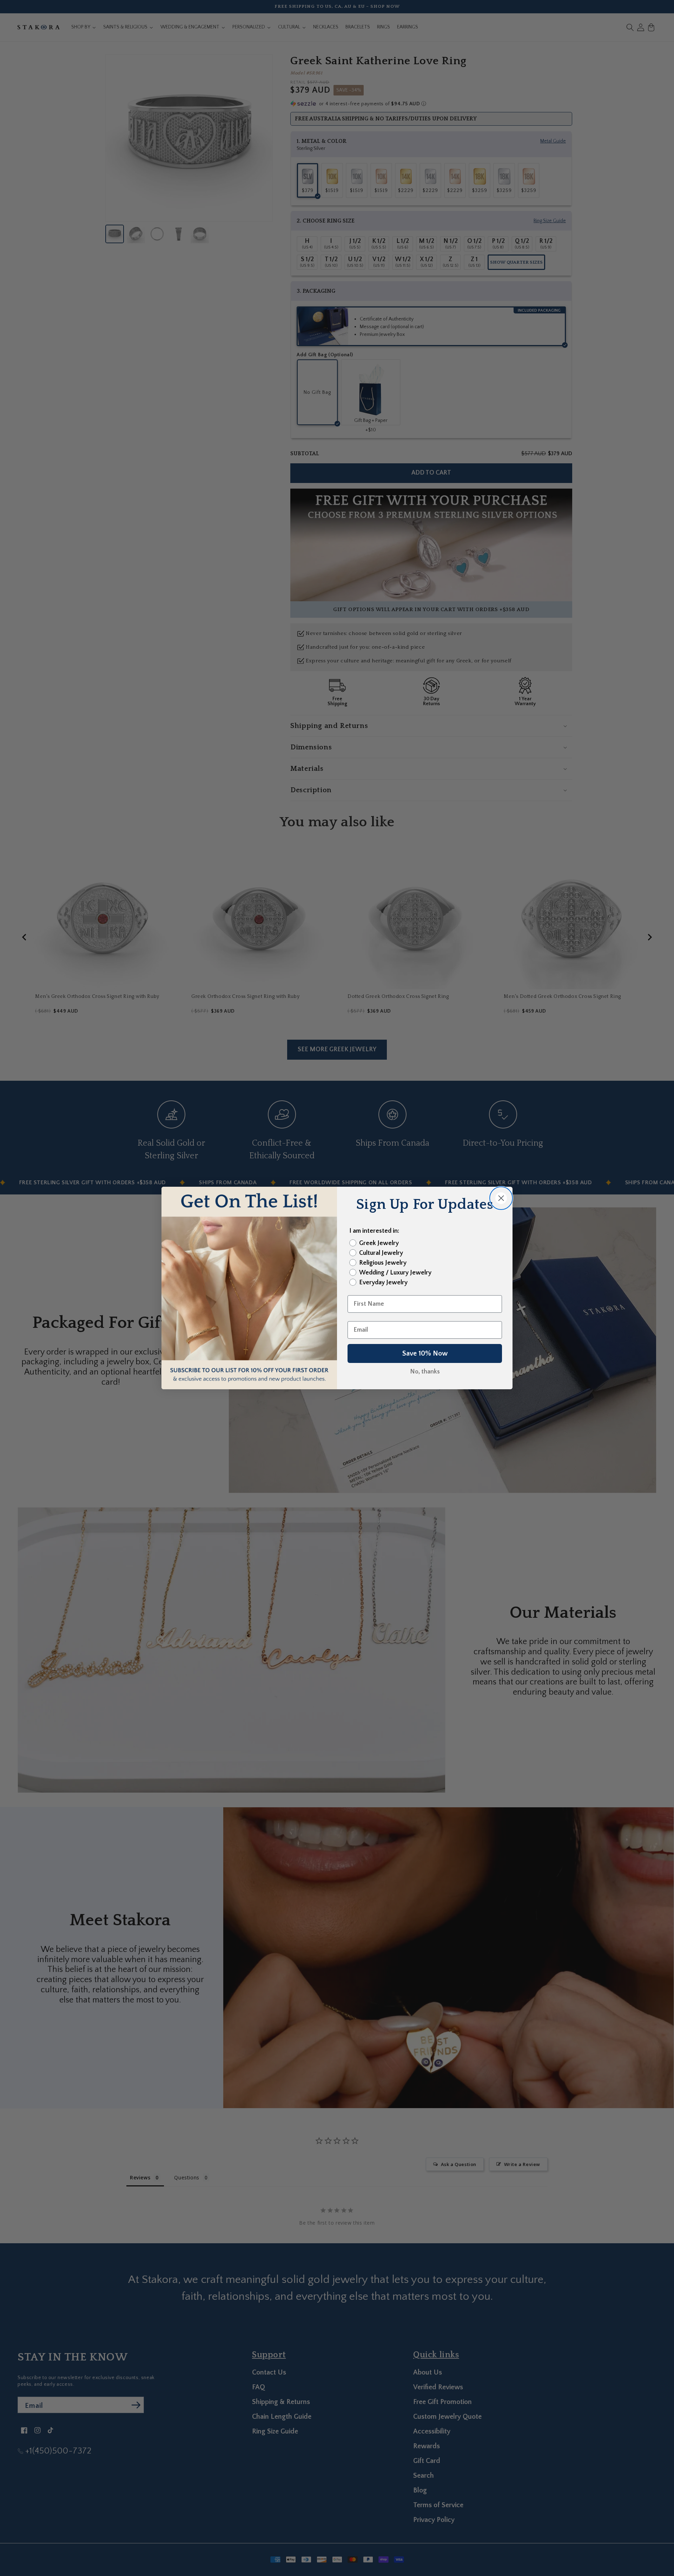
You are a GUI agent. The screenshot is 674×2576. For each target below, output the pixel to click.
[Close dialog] (501, 1198)
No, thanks (425, 1372)
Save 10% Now (425, 1353)
